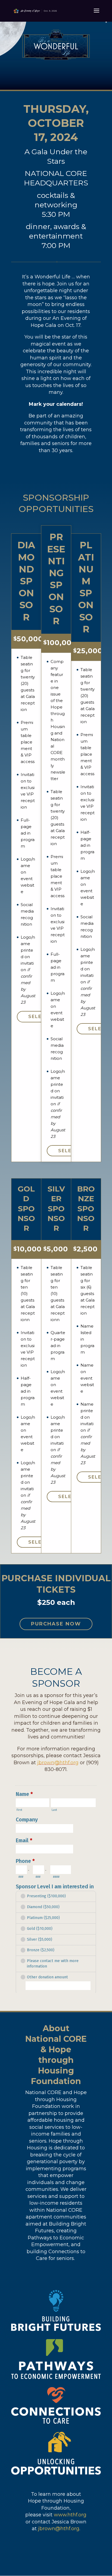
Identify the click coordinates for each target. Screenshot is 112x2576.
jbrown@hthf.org (58, 1763)
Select (39, 1017)
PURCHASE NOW (56, 1624)
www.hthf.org (70, 2515)
